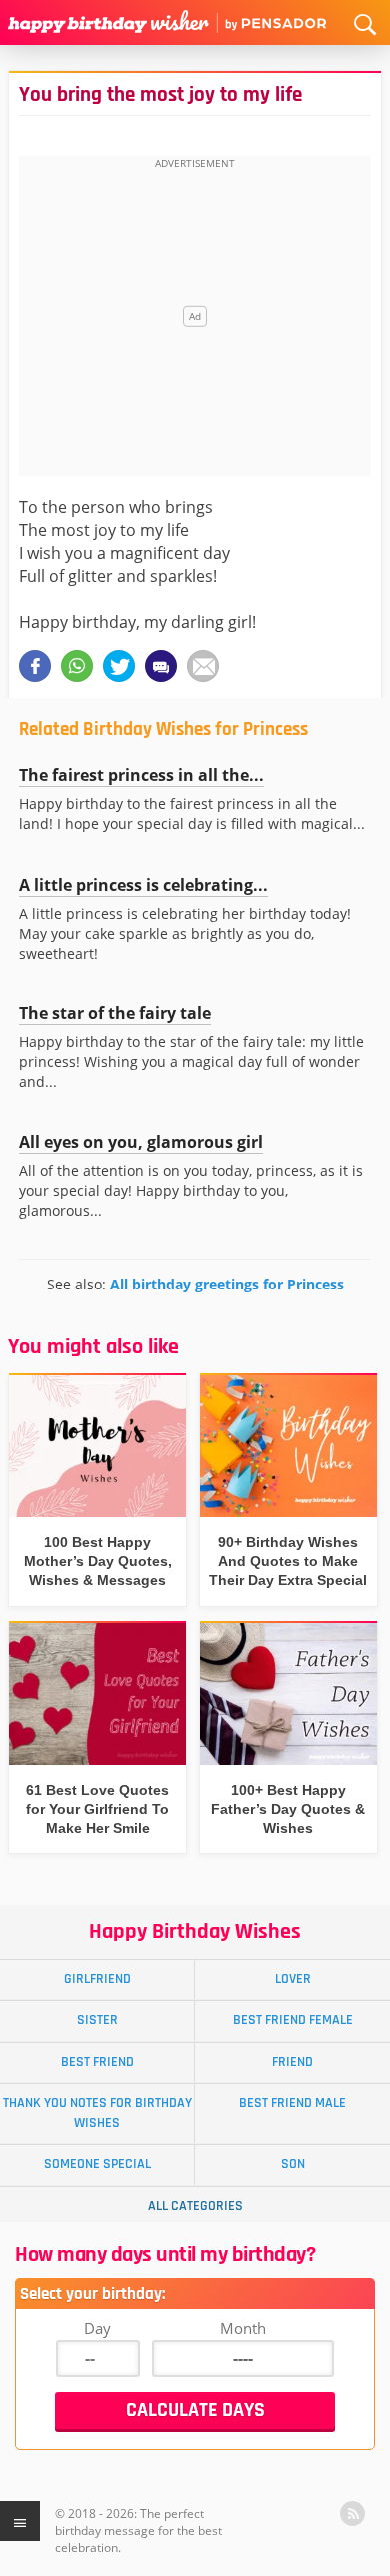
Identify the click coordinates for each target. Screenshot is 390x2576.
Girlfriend (97, 1979)
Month (243, 2328)
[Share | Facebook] (35, 666)
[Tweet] (119, 666)
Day (97, 2328)
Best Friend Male (292, 2103)
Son (293, 2164)
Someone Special (97, 2164)
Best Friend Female (293, 2020)
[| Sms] (161, 666)
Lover (293, 1979)
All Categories (195, 2206)
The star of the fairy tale (115, 1013)
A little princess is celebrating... (143, 885)
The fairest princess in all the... (141, 775)
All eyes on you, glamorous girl (141, 1142)
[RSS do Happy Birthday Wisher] (352, 2514)
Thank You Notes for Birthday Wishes (97, 2113)
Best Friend (97, 2062)
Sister (97, 2020)
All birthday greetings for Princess (227, 1284)
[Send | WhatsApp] (77, 666)
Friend (292, 2062)
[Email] (203, 666)
